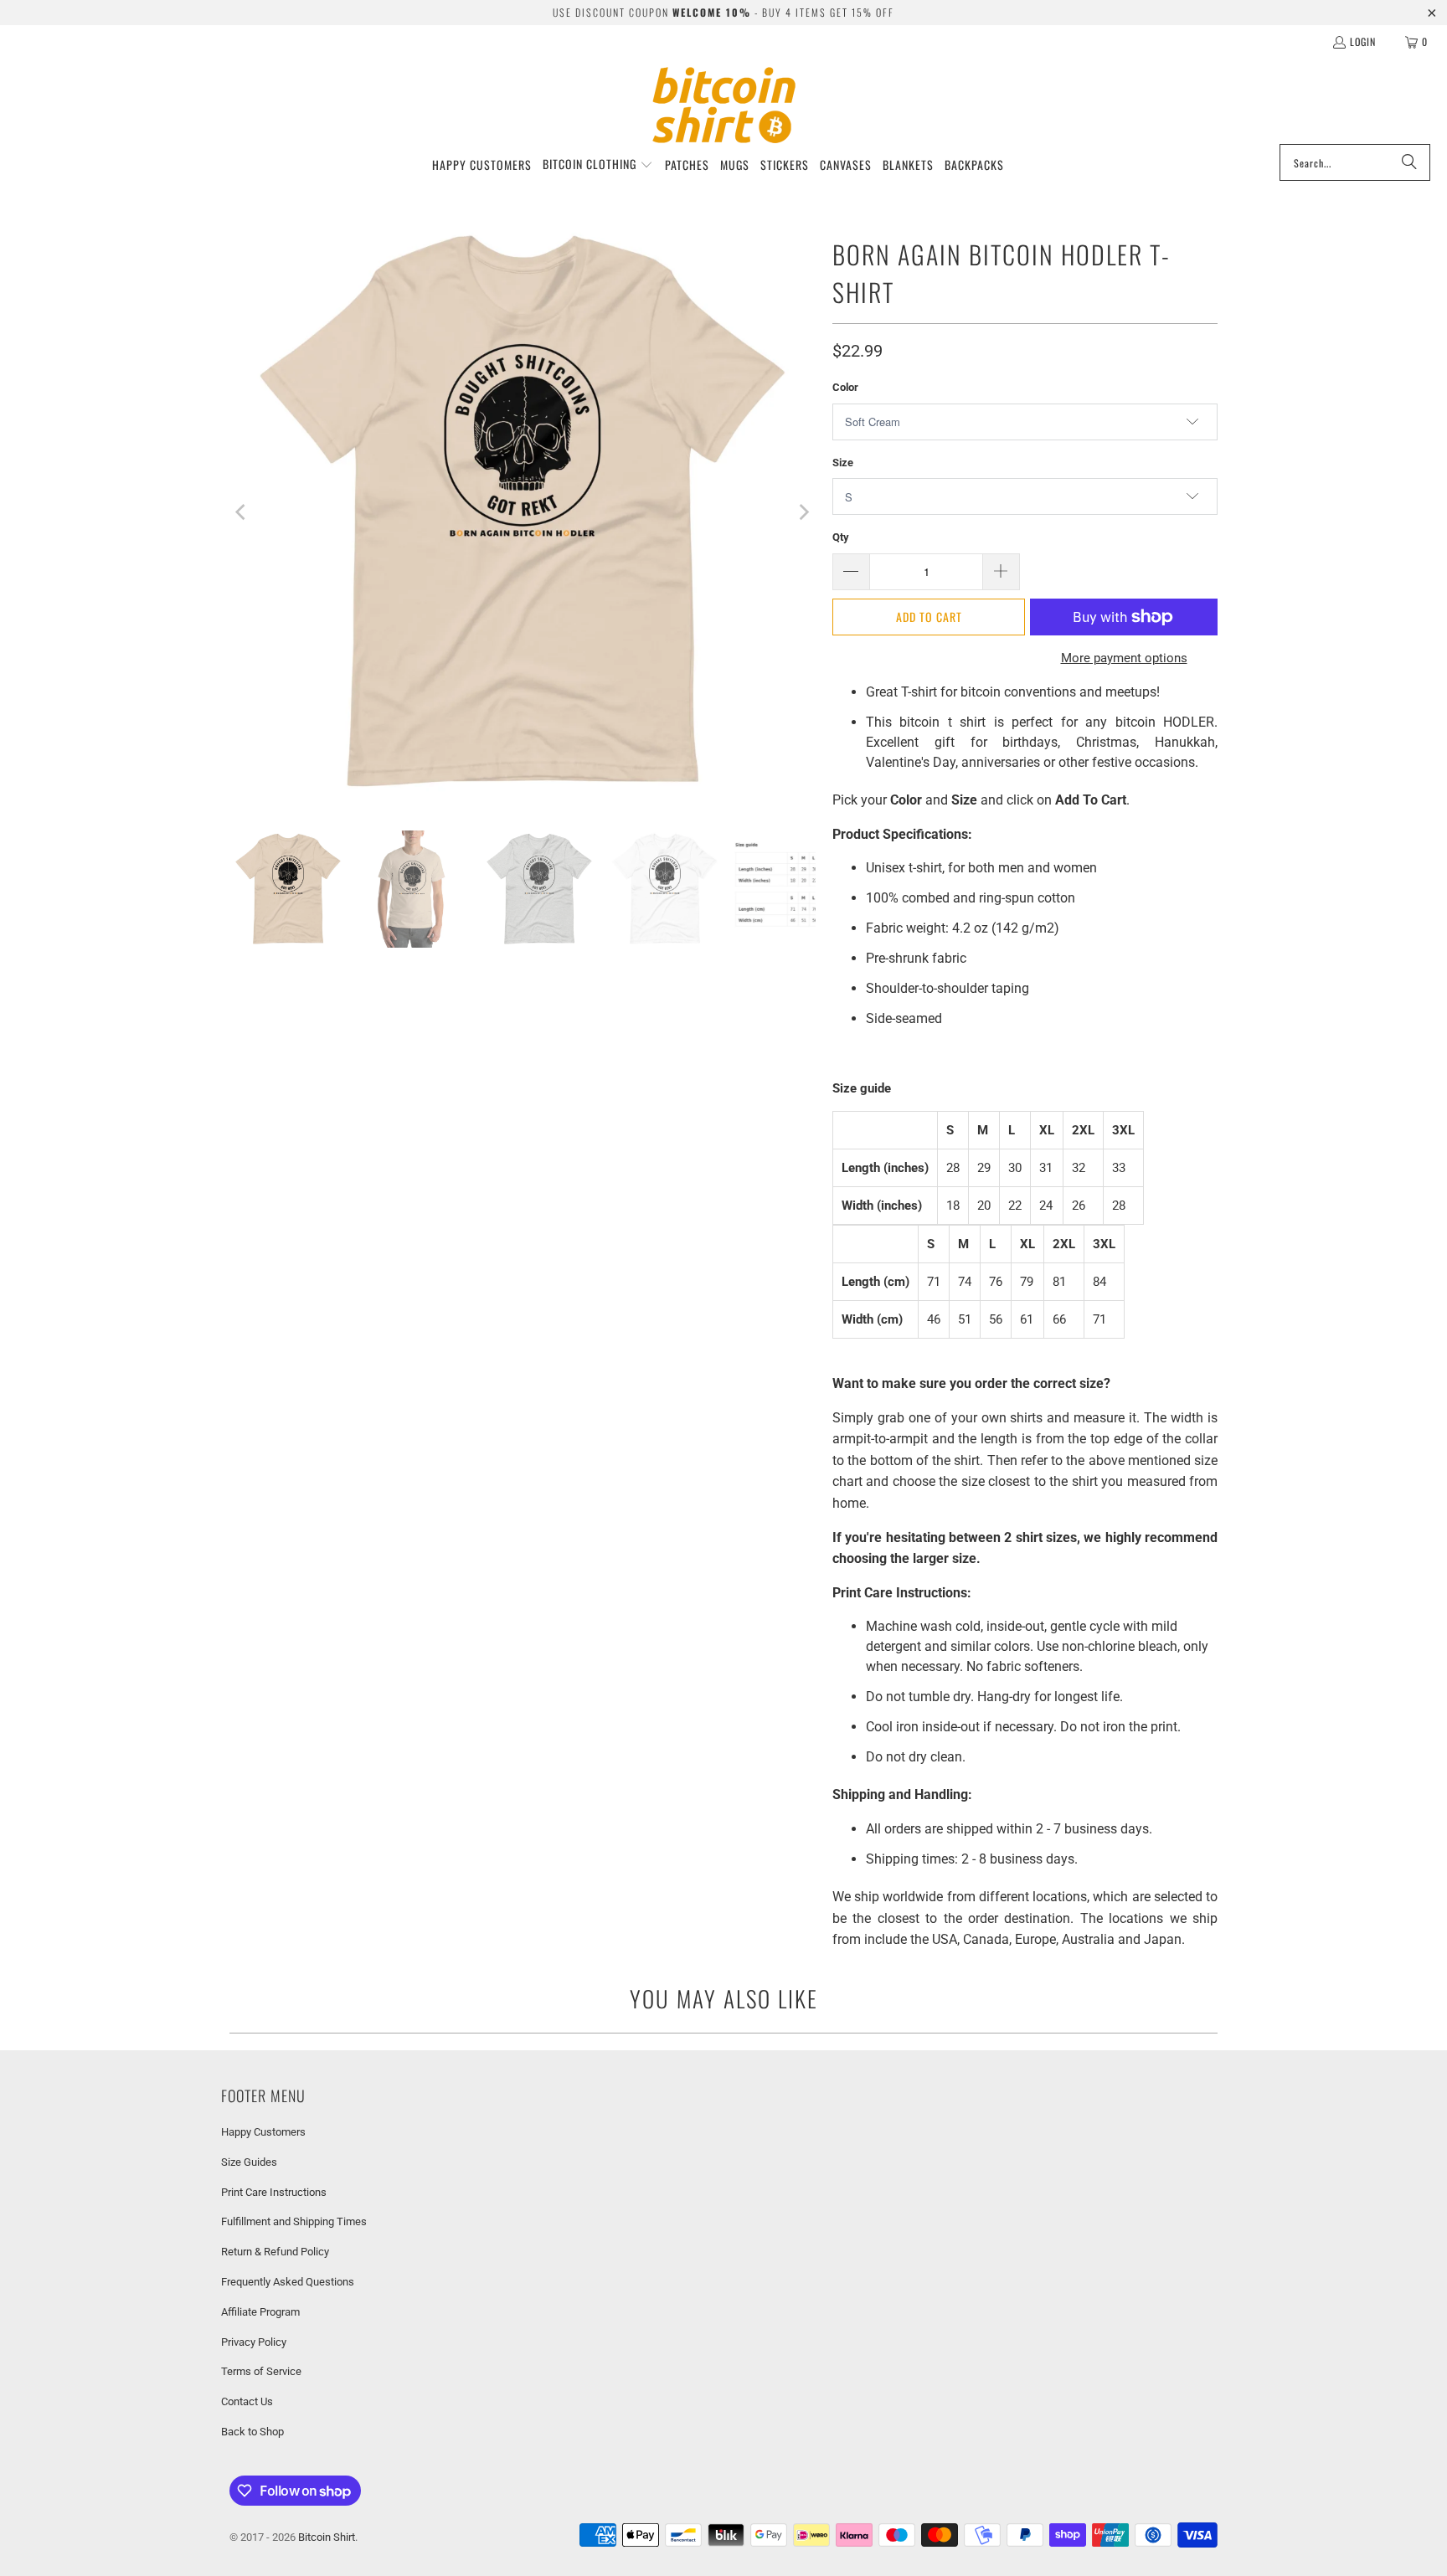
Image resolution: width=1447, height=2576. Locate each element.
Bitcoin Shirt (327, 2537)
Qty (841, 537)
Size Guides (249, 2162)
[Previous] (242, 512)
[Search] (1409, 162)
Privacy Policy (254, 2342)
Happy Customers (263, 2132)
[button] (598, 165)
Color (845, 387)
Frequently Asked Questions (288, 2282)
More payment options (1124, 658)
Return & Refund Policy (275, 2252)
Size (843, 463)
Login (1363, 41)
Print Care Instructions (274, 2192)
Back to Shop (252, 2432)
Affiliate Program (260, 2312)
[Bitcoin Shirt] (724, 105)
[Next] (803, 512)
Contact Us (247, 2401)
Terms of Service (261, 2371)
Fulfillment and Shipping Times (294, 2221)
